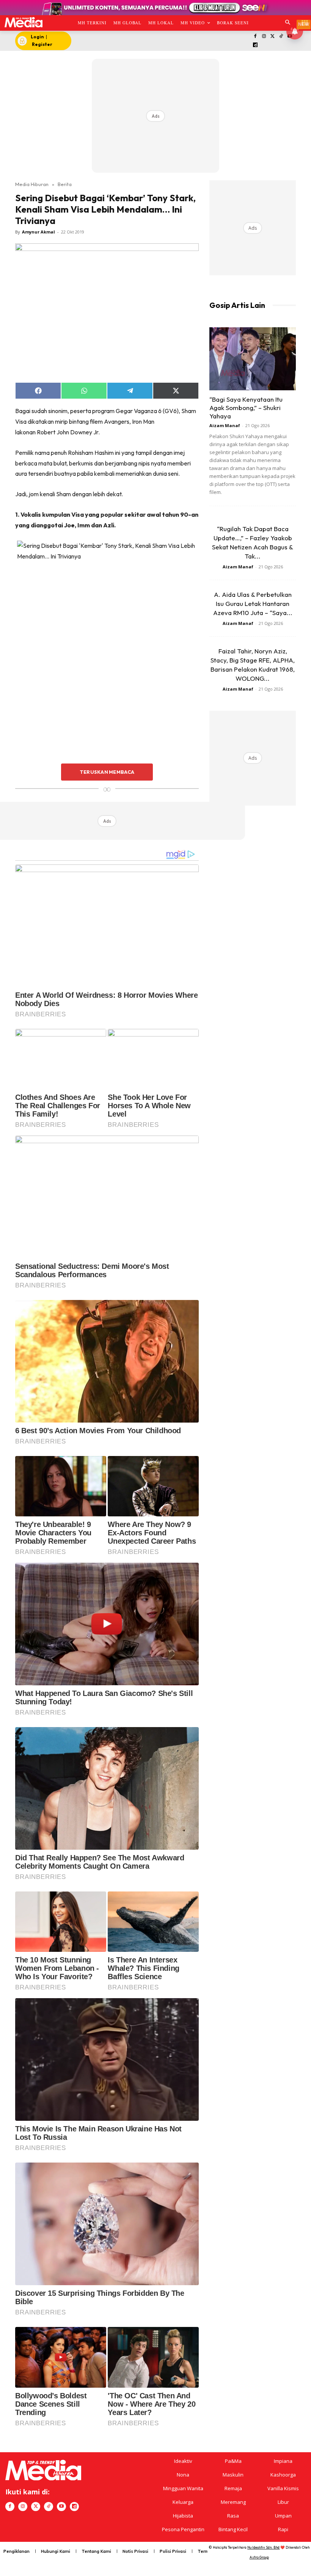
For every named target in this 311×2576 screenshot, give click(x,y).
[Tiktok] (281, 37)
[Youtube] (61, 2507)
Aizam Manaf (225, 425)
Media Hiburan (32, 184)
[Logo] (23, 22)
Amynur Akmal (38, 232)
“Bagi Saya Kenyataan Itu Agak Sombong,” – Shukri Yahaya (246, 408)
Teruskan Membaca (107, 772)
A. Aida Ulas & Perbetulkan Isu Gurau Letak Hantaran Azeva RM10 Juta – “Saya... (253, 603)
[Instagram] (264, 37)
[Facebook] (255, 37)
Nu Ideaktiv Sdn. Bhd (263, 2547)
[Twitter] (273, 37)
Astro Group (259, 2557)
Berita (65, 184)
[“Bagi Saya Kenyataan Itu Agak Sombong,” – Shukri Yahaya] (253, 359)
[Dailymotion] (255, 45)
